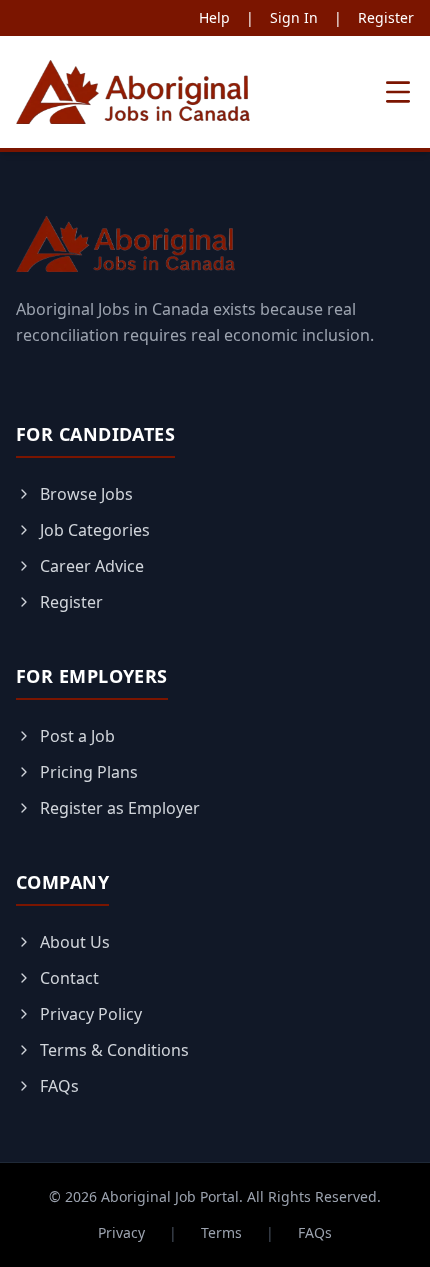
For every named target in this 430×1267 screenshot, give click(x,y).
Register (386, 17)
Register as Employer (120, 808)
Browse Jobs (86, 494)
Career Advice (92, 566)
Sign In (294, 17)
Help (214, 17)
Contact (69, 978)
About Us (75, 942)
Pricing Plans (89, 772)
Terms (221, 1232)
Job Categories (95, 530)
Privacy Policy (91, 1014)
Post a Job (77, 736)
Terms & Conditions (114, 1050)
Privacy (121, 1232)
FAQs (59, 1086)
